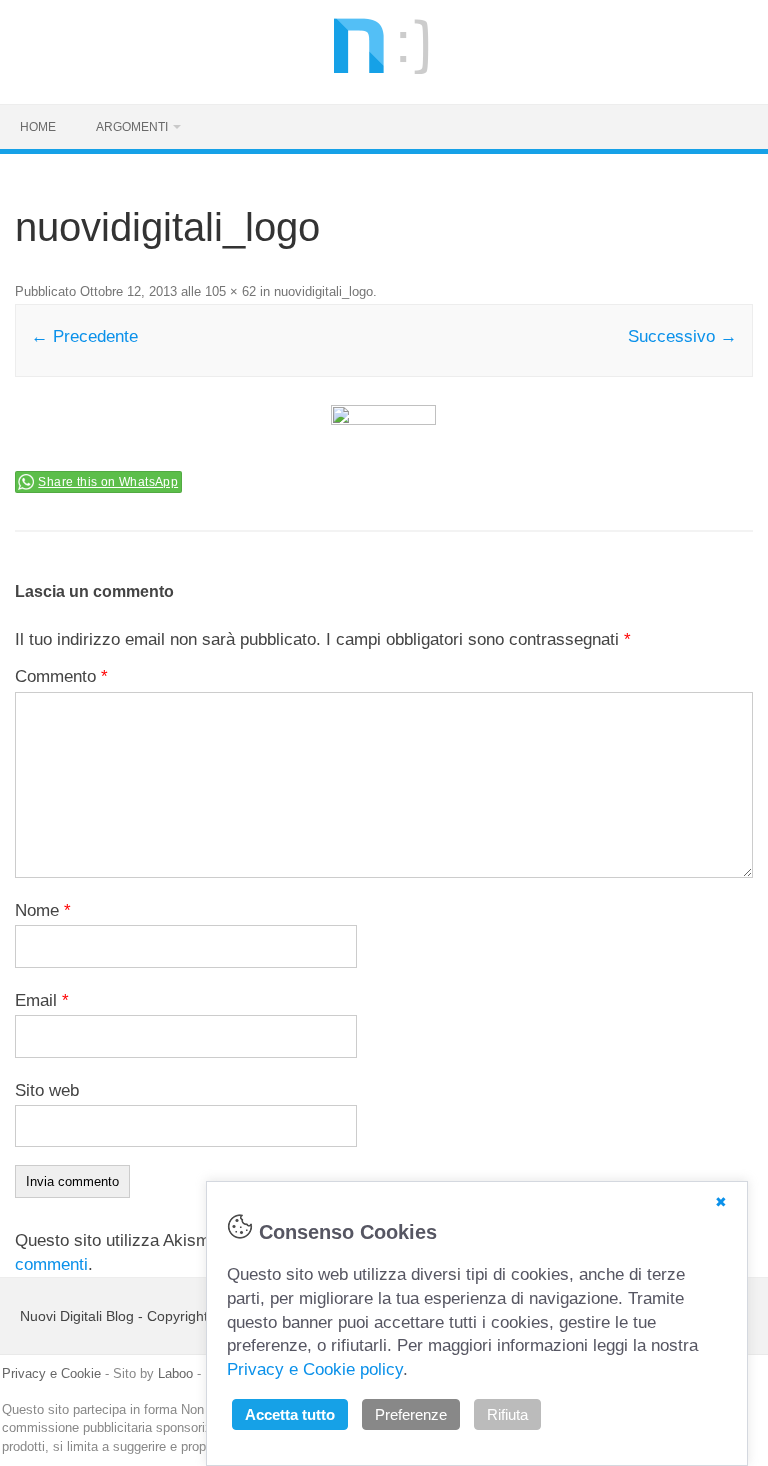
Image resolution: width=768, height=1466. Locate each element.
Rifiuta (507, 1414)
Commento (61, 676)
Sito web (47, 1090)
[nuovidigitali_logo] (383, 436)
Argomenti (132, 127)
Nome (43, 910)
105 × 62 (230, 291)
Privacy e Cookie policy (315, 1369)
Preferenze (411, 1414)
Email (42, 1000)
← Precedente (84, 336)
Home (38, 127)
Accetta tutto (290, 1414)
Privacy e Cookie (51, 1373)
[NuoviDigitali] (384, 68)
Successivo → (682, 336)
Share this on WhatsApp (108, 482)
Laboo (175, 1373)
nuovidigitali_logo (323, 291)
